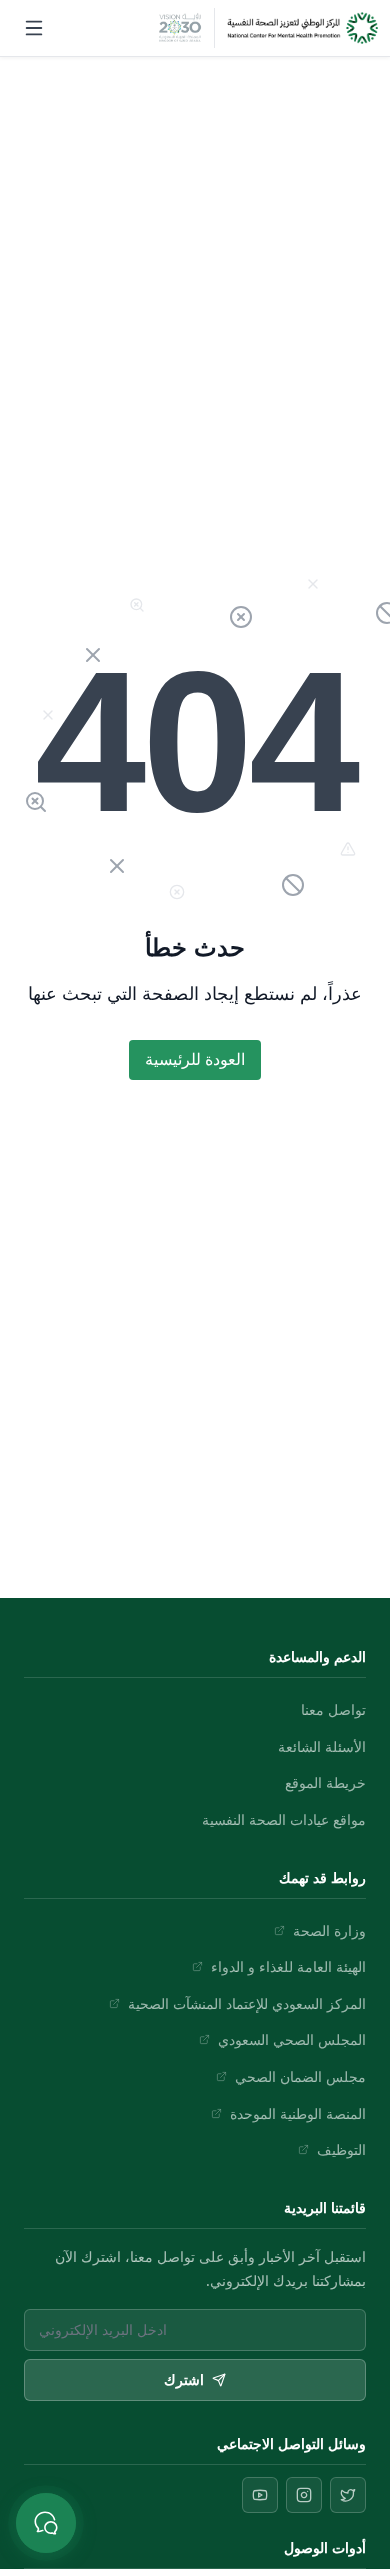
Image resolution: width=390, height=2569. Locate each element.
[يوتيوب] (260, 2495)
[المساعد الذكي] (46, 2523)
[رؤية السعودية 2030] (180, 28)
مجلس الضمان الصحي (300, 2076)
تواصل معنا (333, 1709)
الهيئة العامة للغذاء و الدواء (288, 1966)
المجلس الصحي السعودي (292, 2039)
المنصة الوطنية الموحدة (298, 2113)
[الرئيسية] (302, 28)
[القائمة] (34, 28)
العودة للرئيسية (195, 1059)
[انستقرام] (304, 2495)
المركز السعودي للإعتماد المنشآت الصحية (247, 2003)
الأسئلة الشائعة (322, 1746)
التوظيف (341, 2149)
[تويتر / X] (348, 2495)
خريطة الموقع (325, 1782)
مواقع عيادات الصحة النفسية (284, 1819)
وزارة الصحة (329, 1930)
